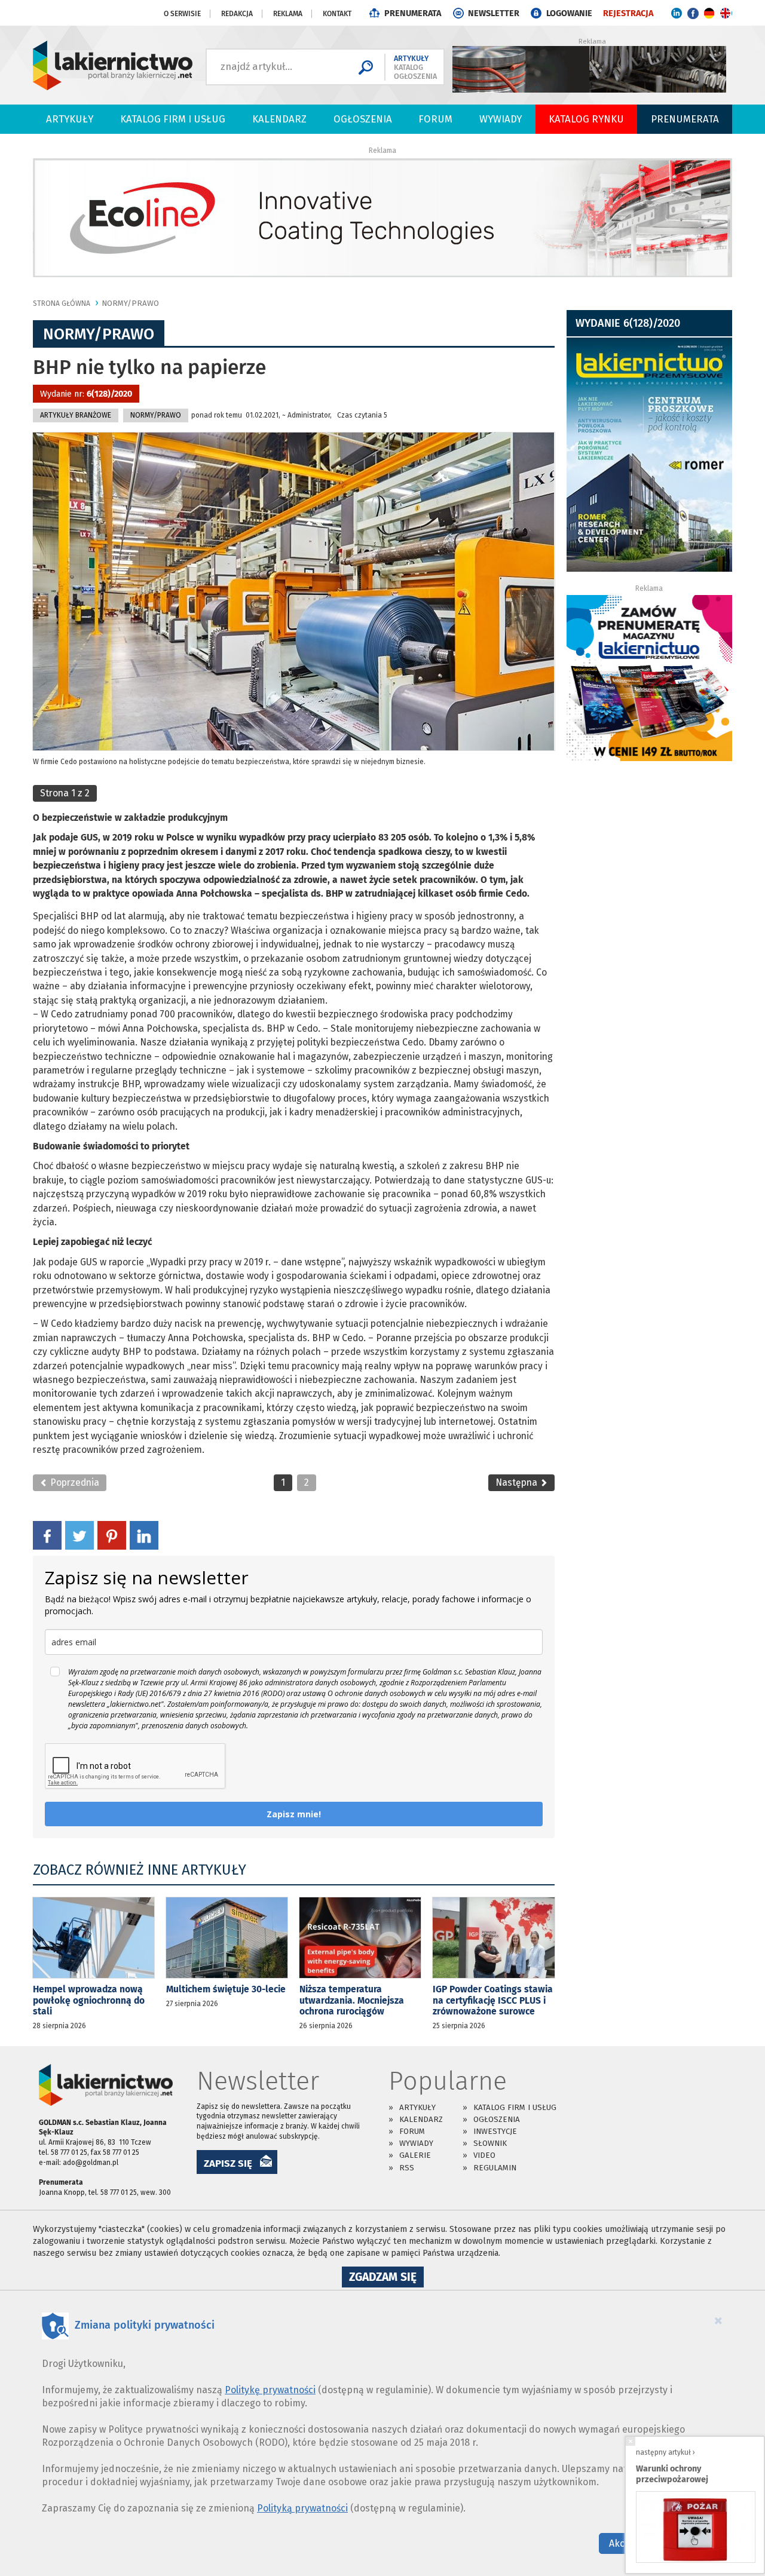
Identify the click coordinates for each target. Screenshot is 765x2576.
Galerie (415, 2155)
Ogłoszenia (363, 119)
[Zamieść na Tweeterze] (79, 1535)
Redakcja (237, 14)
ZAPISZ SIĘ (228, 2163)
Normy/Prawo (130, 303)
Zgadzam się (386, 2278)
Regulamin (495, 2168)
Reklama (288, 14)
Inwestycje (495, 2131)
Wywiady (501, 119)
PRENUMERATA (413, 13)
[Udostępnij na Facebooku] (47, 1535)
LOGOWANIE (569, 13)
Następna (518, 1482)
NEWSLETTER (494, 13)
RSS (407, 2168)
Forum (435, 119)
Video (484, 2155)
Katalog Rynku (586, 119)
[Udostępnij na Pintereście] (112, 1535)
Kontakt (337, 14)
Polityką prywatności (302, 2508)
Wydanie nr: (86, 394)
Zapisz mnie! (294, 1814)
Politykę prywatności (270, 2390)
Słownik (490, 2143)
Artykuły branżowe (76, 415)
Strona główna (62, 303)
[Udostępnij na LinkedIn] (144, 1535)
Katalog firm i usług (173, 119)
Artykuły (70, 119)
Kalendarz (279, 119)
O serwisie (182, 14)
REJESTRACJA (628, 13)
